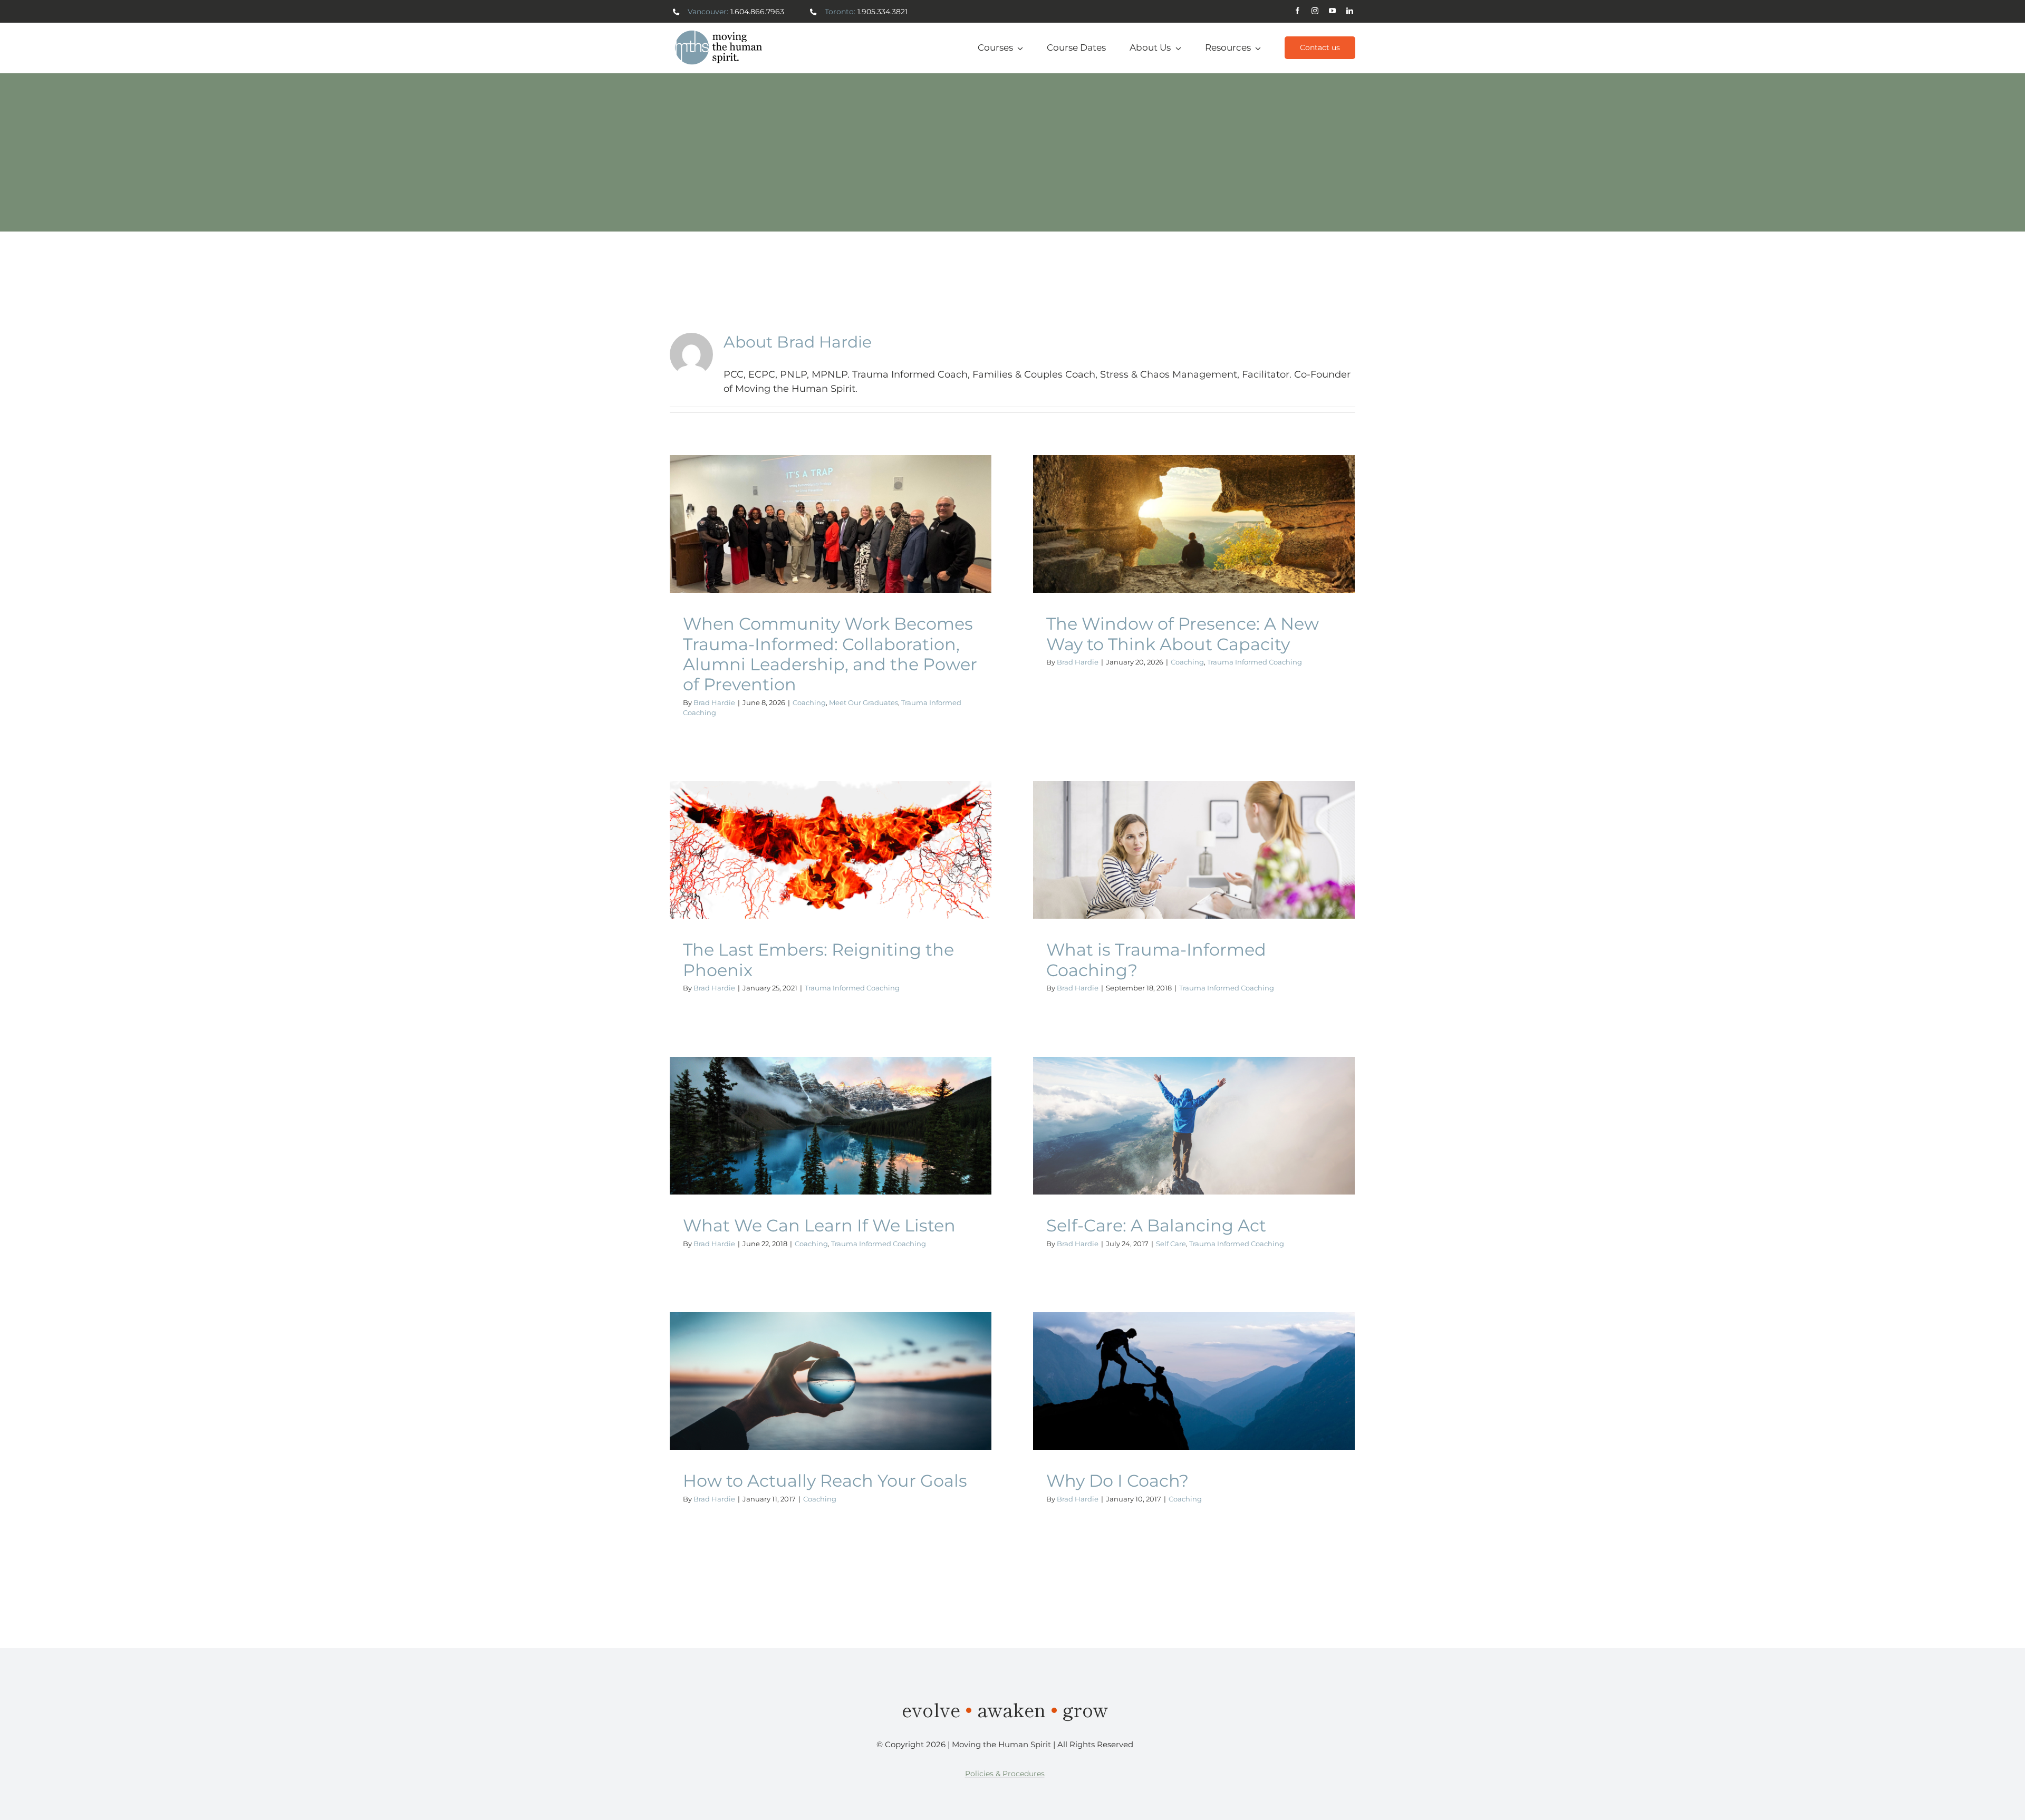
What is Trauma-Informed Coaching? (1156, 960)
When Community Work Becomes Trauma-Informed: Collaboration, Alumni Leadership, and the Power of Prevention (830, 654)
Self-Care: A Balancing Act (1156, 1225)
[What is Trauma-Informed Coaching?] (1194, 850)
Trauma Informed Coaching (885, 550)
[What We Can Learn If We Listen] (831, 1126)
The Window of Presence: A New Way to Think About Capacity (1183, 634)
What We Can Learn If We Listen (819, 1225)
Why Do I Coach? (1117, 1481)
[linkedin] (1350, 11)
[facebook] (1298, 11)
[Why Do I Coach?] (1194, 1381)
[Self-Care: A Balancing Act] (1194, 1126)
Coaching (745, 550)
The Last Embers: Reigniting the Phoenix (818, 960)
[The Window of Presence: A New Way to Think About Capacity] (1194, 524)
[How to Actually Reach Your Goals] (831, 1381)
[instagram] (1315, 11)
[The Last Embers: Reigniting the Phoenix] (831, 850)
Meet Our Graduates (800, 550)
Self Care (1145, 1137)
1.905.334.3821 (883, 12)
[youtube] (1332, 11)
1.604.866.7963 (757, 12)
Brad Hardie (714, 702)
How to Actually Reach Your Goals (825, 1481)
